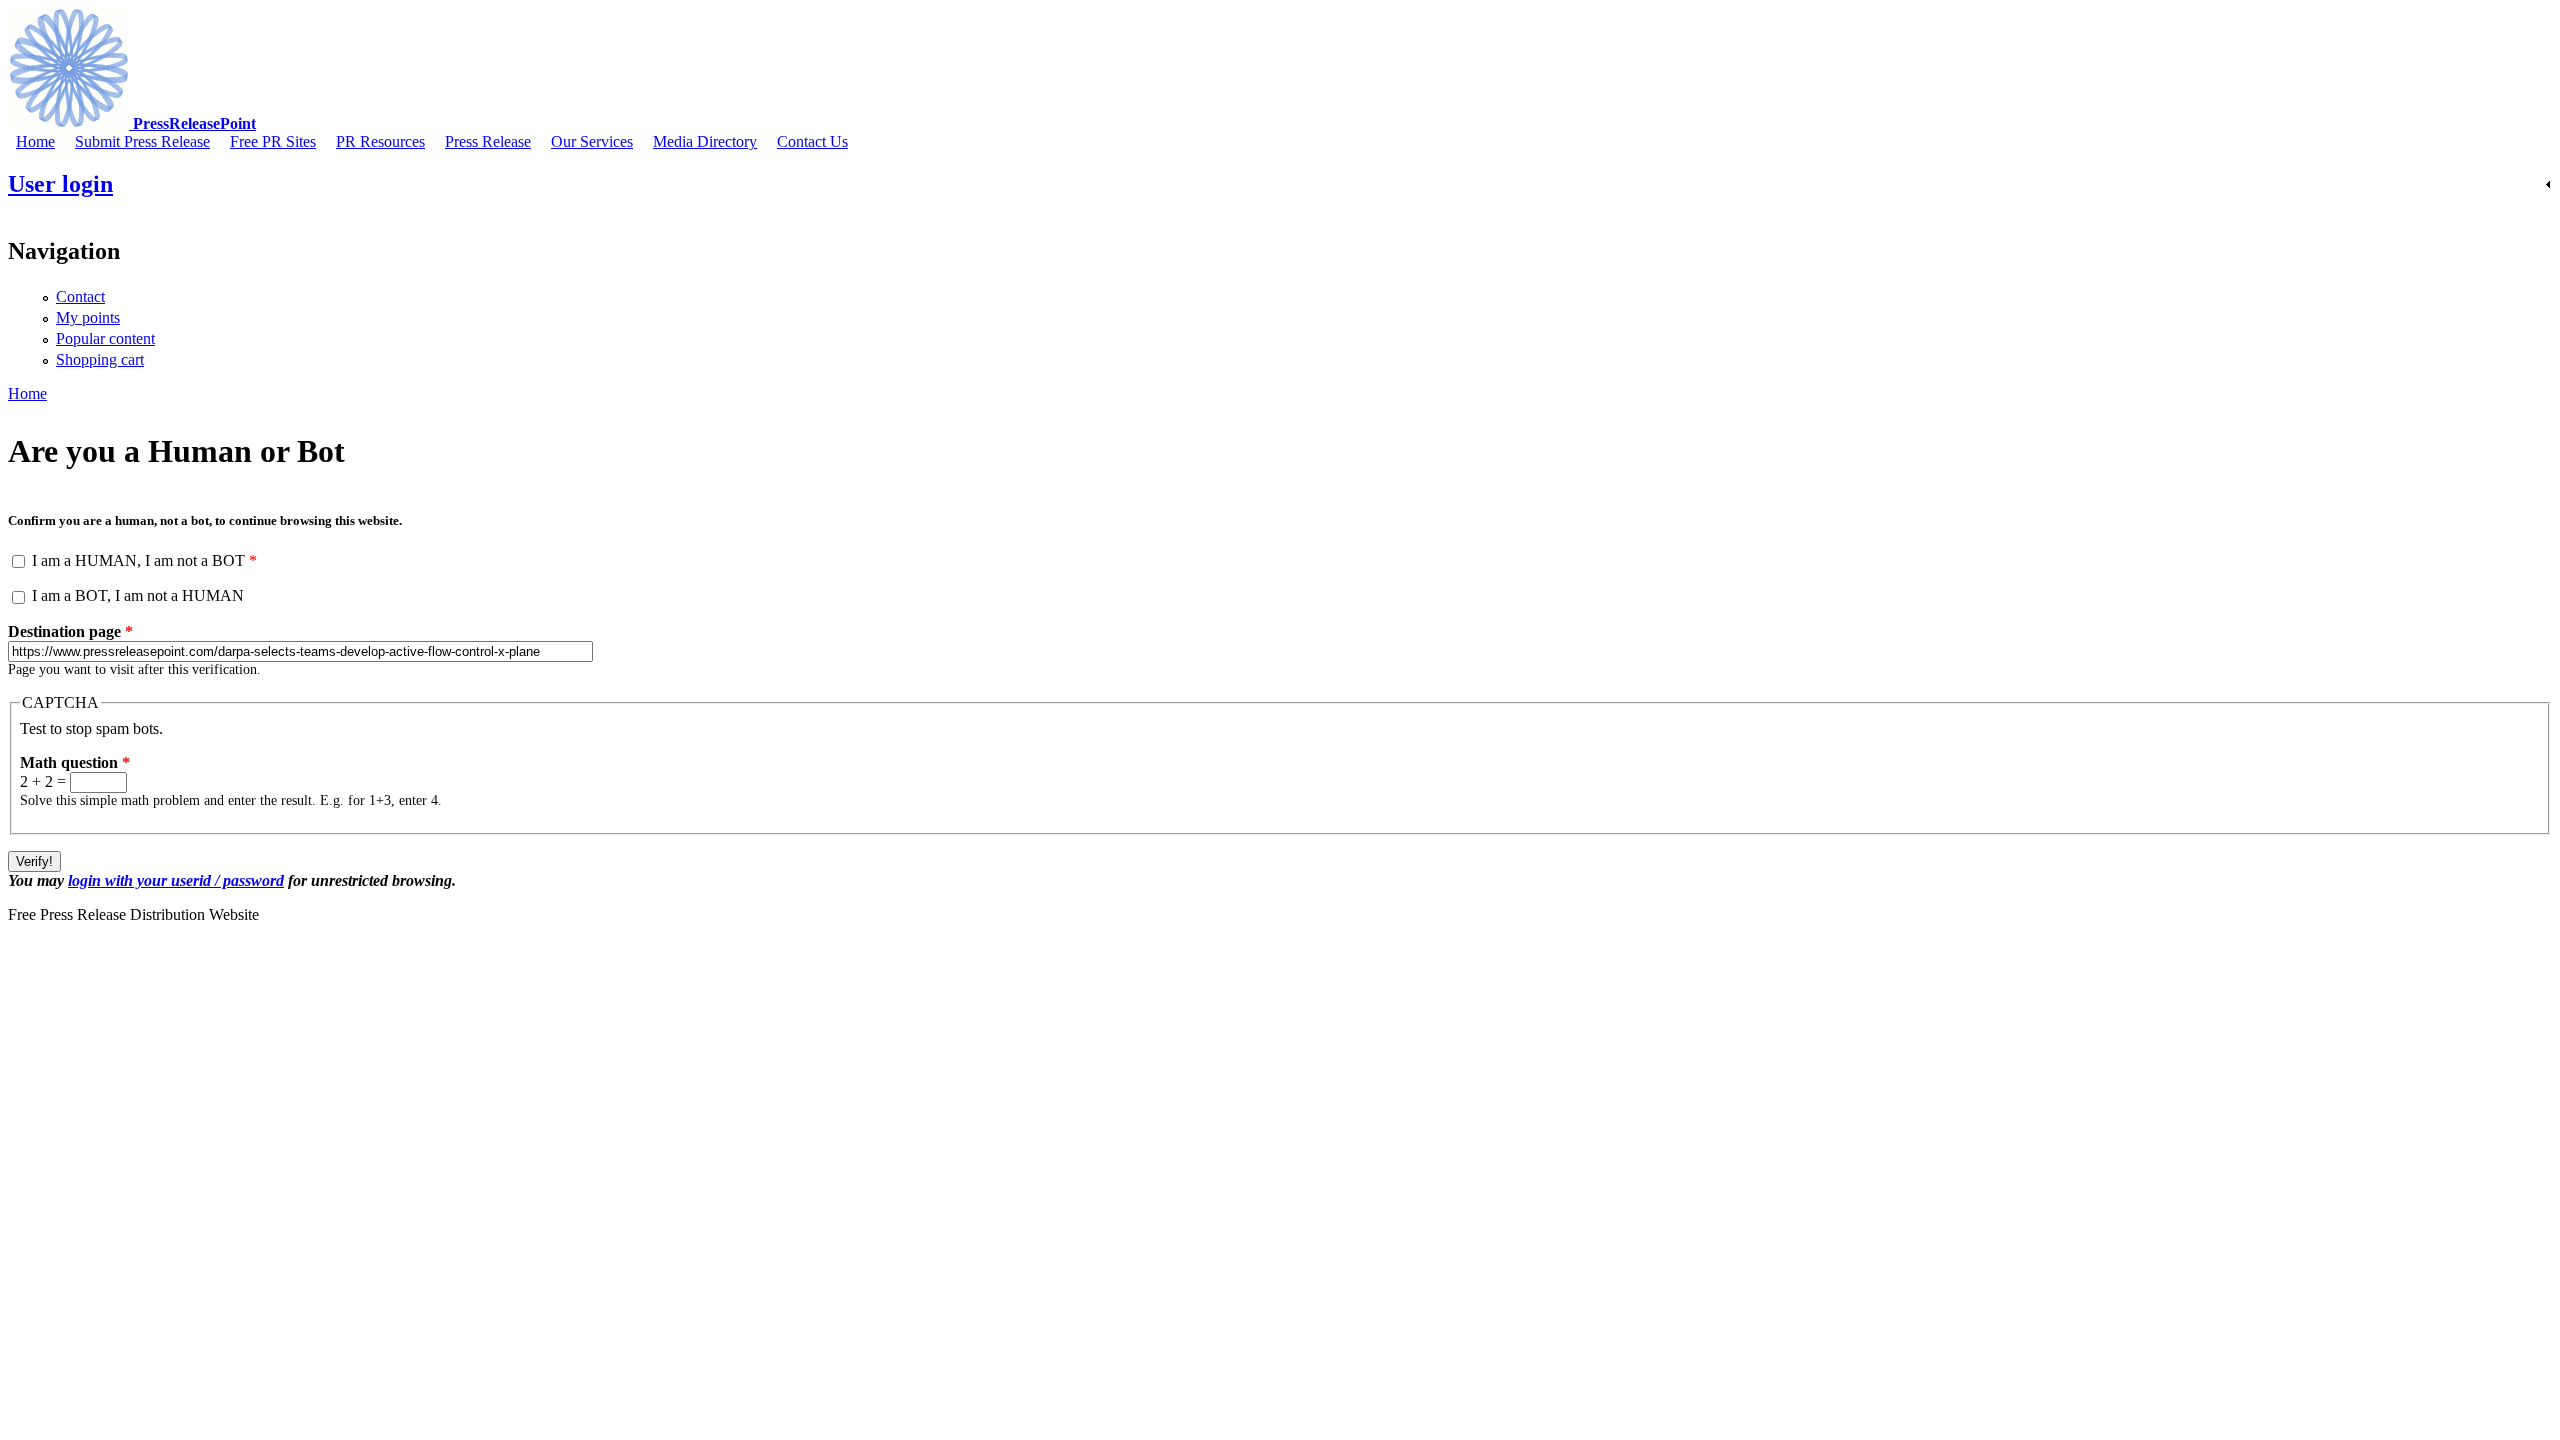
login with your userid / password (176, 880)
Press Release (488, 141)
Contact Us (812, 141)
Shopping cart (100, 359)
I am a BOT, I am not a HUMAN (138, 595)
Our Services (592, 141)
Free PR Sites (273, 141)
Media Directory (705, 141)
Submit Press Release (142, 141)
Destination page (70, 631)
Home (35, 141)
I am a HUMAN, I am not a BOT (144, 560)
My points (88, 317)
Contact (80, 296)
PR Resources (380, 141)
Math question (75, 762)
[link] (1280, 184)
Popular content (105, 338)
